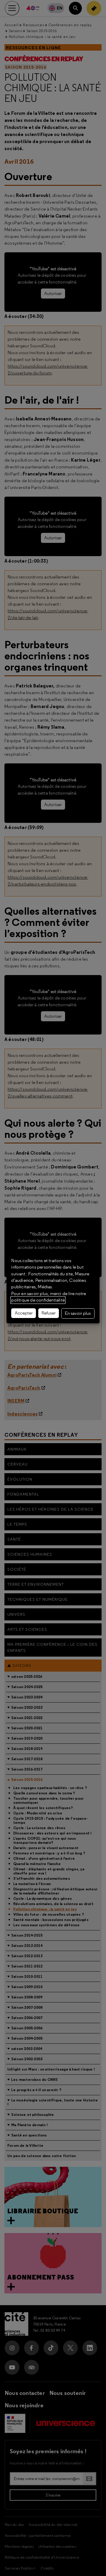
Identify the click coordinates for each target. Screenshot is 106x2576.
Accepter (24, 1313)
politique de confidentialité (38, 1300)
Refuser (49, 1313)
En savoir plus (78, 1313)
